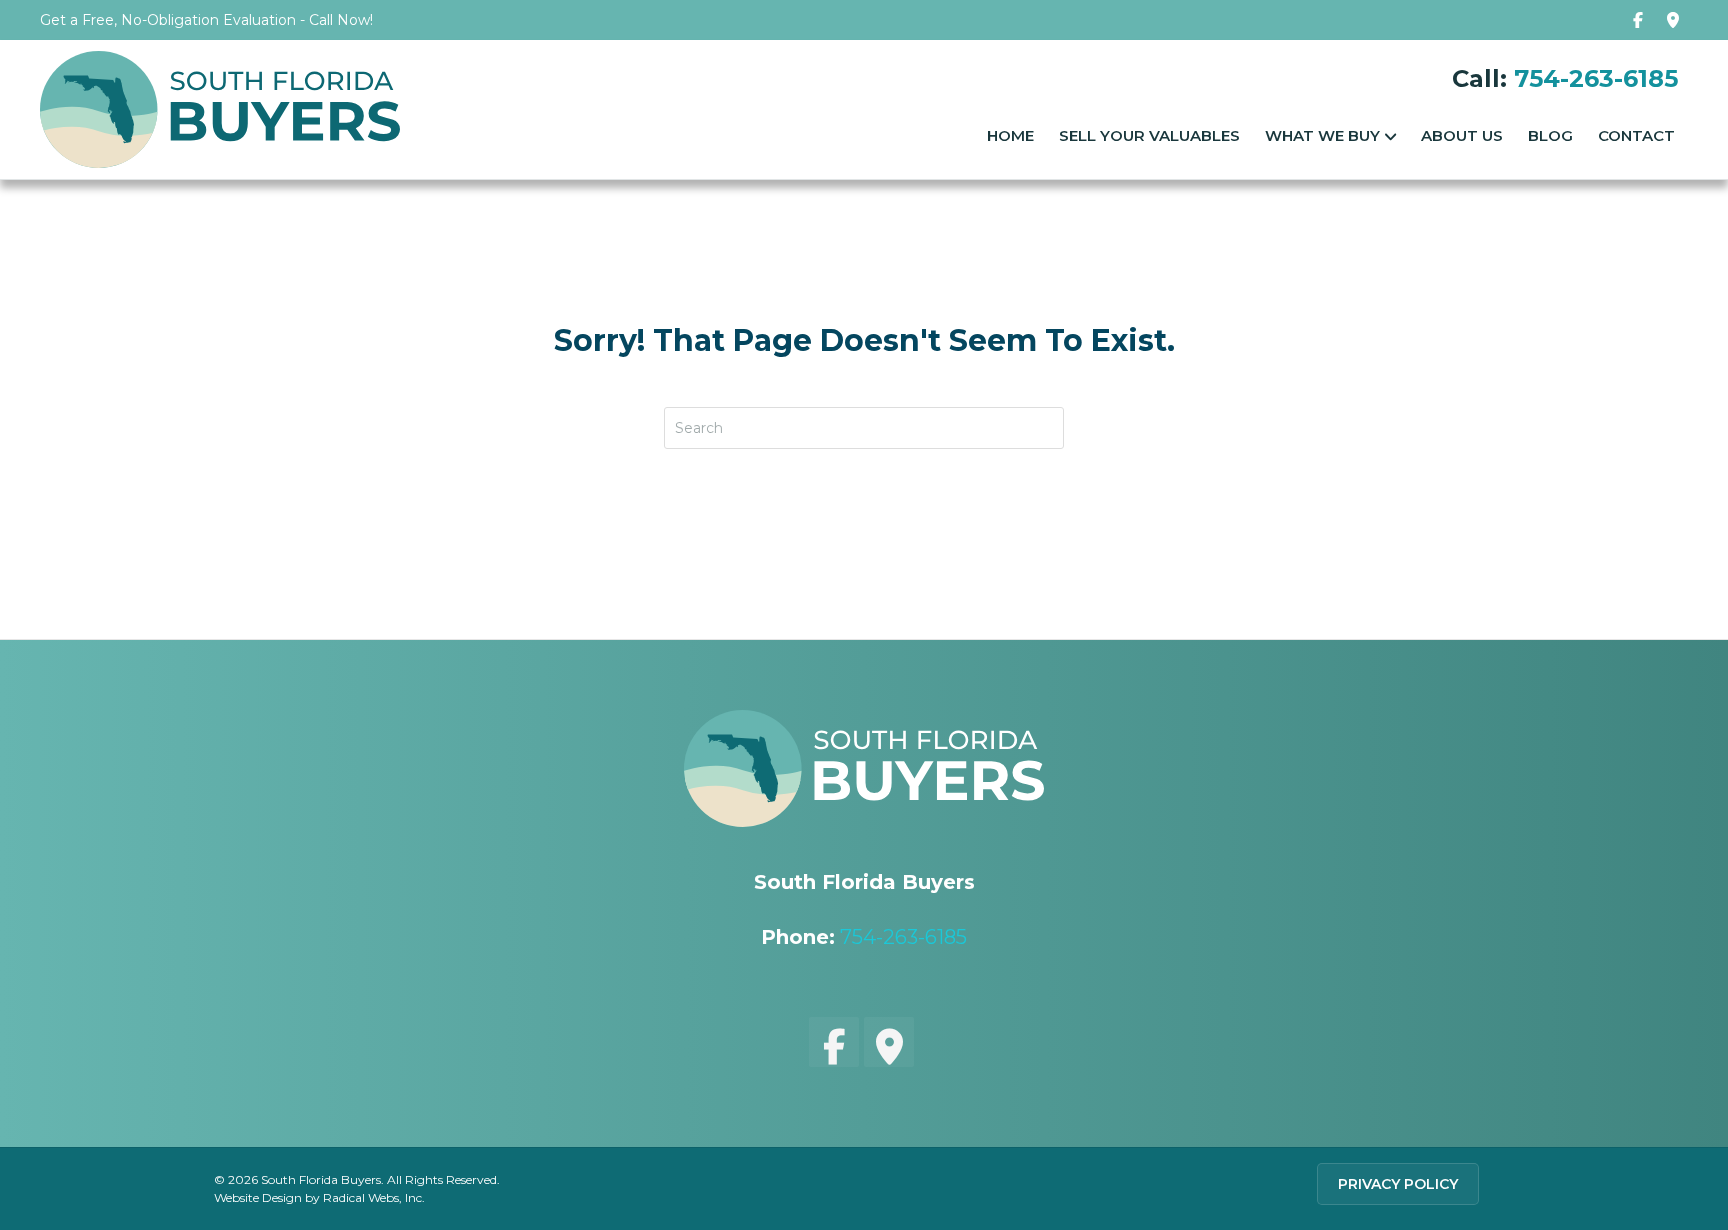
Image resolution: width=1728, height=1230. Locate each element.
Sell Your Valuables (1149, 135)
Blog (1550, 135)
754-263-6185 (1596, 78)
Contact (1636, 135)
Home (1010, 135)
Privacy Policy (1398, 1184)
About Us (1462, 135)
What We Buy (1322, 135)
